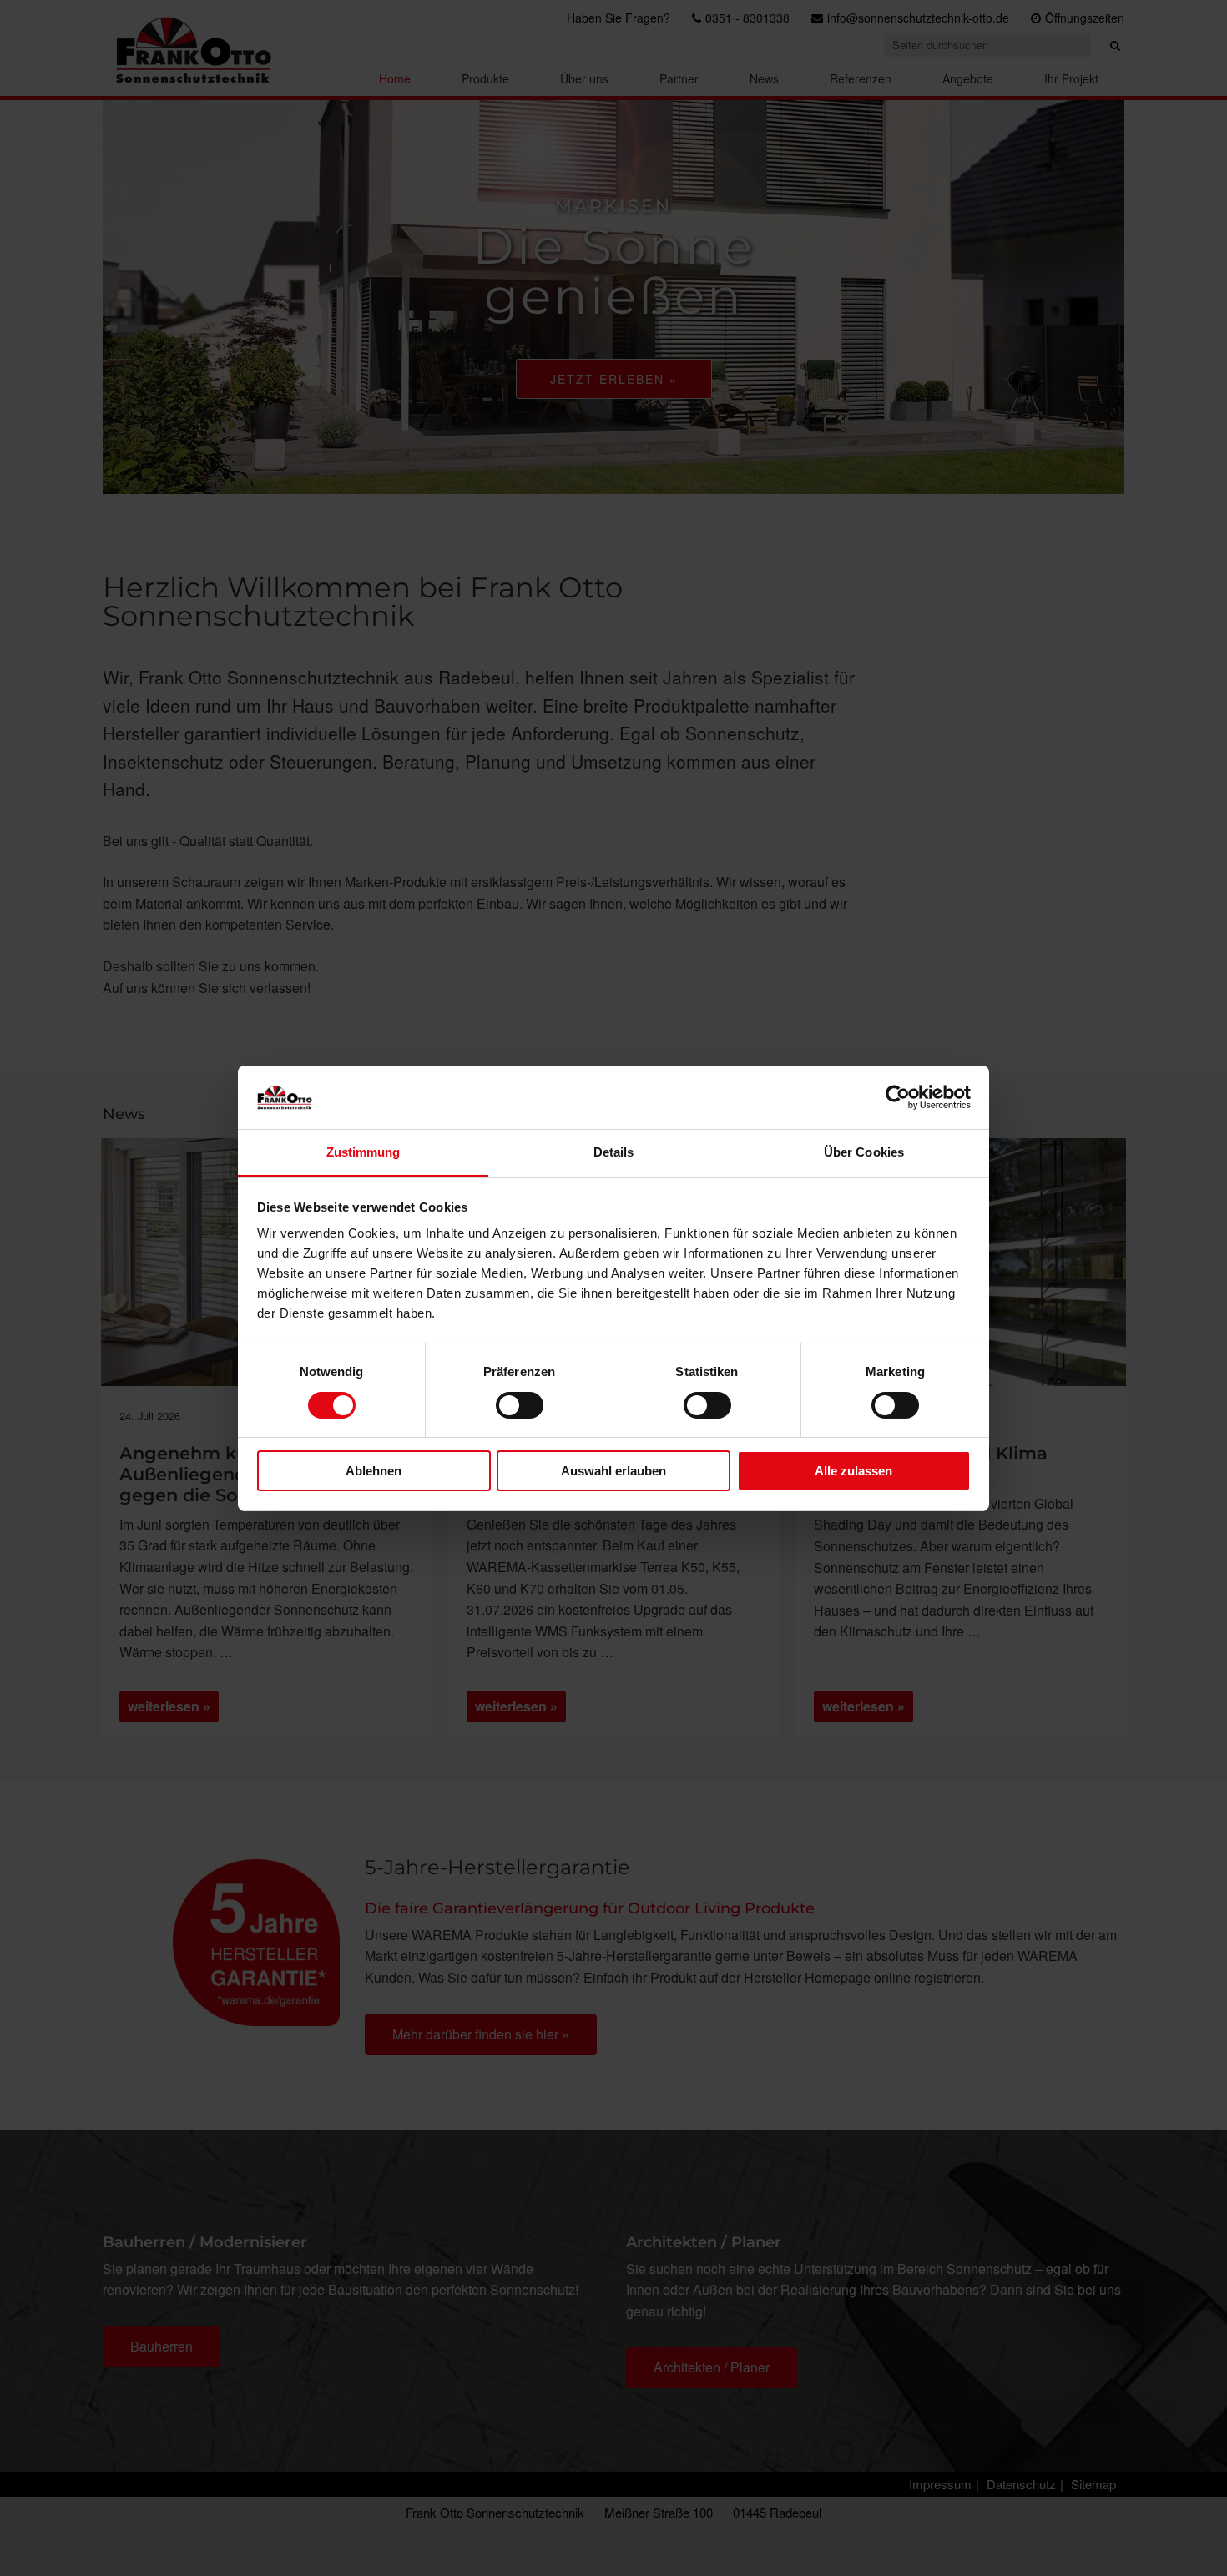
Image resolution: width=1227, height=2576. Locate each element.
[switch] (520, 1405)
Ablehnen (374, 1471)
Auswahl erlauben (613, 1471)
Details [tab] (614, 1152)
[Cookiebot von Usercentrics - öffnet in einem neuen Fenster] (898, 1097)
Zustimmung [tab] (364, 1152)
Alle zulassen (853, 1471)
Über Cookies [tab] (864, 1152)
